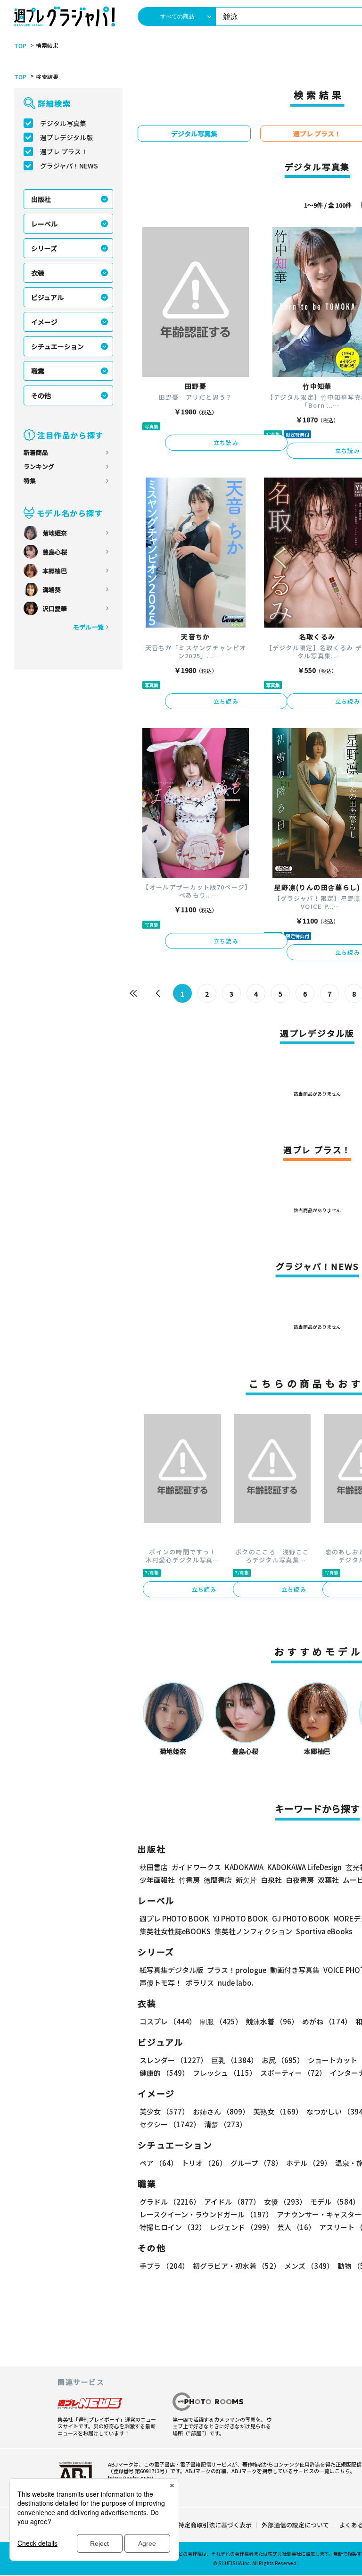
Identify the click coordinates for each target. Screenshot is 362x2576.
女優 (285, 2202)
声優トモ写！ (161, 1983)
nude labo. (236, 1983)
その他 (41, 395)
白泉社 (271, 1880)
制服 (221, 2021)
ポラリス (200, 1983)
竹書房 (189, 1880)
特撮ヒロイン (173, 2227)
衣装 (38, 273)
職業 (38, 371)
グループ (256, 2163)
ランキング (39, 466)
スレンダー (173, 2060)
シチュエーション (58, 346)
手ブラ (164, 2266)
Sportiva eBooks (324, 1931)
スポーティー (293, 2073)
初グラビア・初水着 (237, 2266)
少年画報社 (157, 1880)
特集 (30, 481)
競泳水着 (272, 2021)
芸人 (296, 2227)
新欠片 (246, 1880)
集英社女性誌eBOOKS (175, 1931)
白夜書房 (300, 1880)
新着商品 (36, 452)
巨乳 (234, 2060)
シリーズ (44, 248)
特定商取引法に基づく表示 (215, 2525)
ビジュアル (47, 297)
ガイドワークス (196, 1867)
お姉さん (221, 2111)
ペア (159, 2163)
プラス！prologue (237, 1970)
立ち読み (226, 442)
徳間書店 (218, 1880)
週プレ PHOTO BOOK (174, 1918)
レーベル (44, 224)
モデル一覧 (88, 627)
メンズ (309, 2266)
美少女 (164, 2111)
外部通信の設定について (295, 2525)
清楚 (225, 2124)
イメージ (44, 322)
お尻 (283, 2060)
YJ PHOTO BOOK (241, 1918)
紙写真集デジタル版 (171, 1970)
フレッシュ (225, 2073)
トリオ (204, 2163)
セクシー (170, 2124)
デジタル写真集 (63, 123)
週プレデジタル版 (66, 137)
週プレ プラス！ (64, 151)
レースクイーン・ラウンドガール (206, 2214)
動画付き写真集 (295, 1970)
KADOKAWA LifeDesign (304, 1867)
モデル (335, 2202)
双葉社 (328, 1880)
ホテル (309, 2163)
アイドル (232, 2202)
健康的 (164, 2073)
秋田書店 (154, 1867)
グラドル (170, 2202)
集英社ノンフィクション (253, 1931)
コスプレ (168, 2021)
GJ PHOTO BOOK (301, 1918)
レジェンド (242, 2227)
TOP (20, 46)
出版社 (41, 199)
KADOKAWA (244, 1867)
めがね (327, 2021)
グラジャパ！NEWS (69, 166)
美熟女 (278, 2111)
